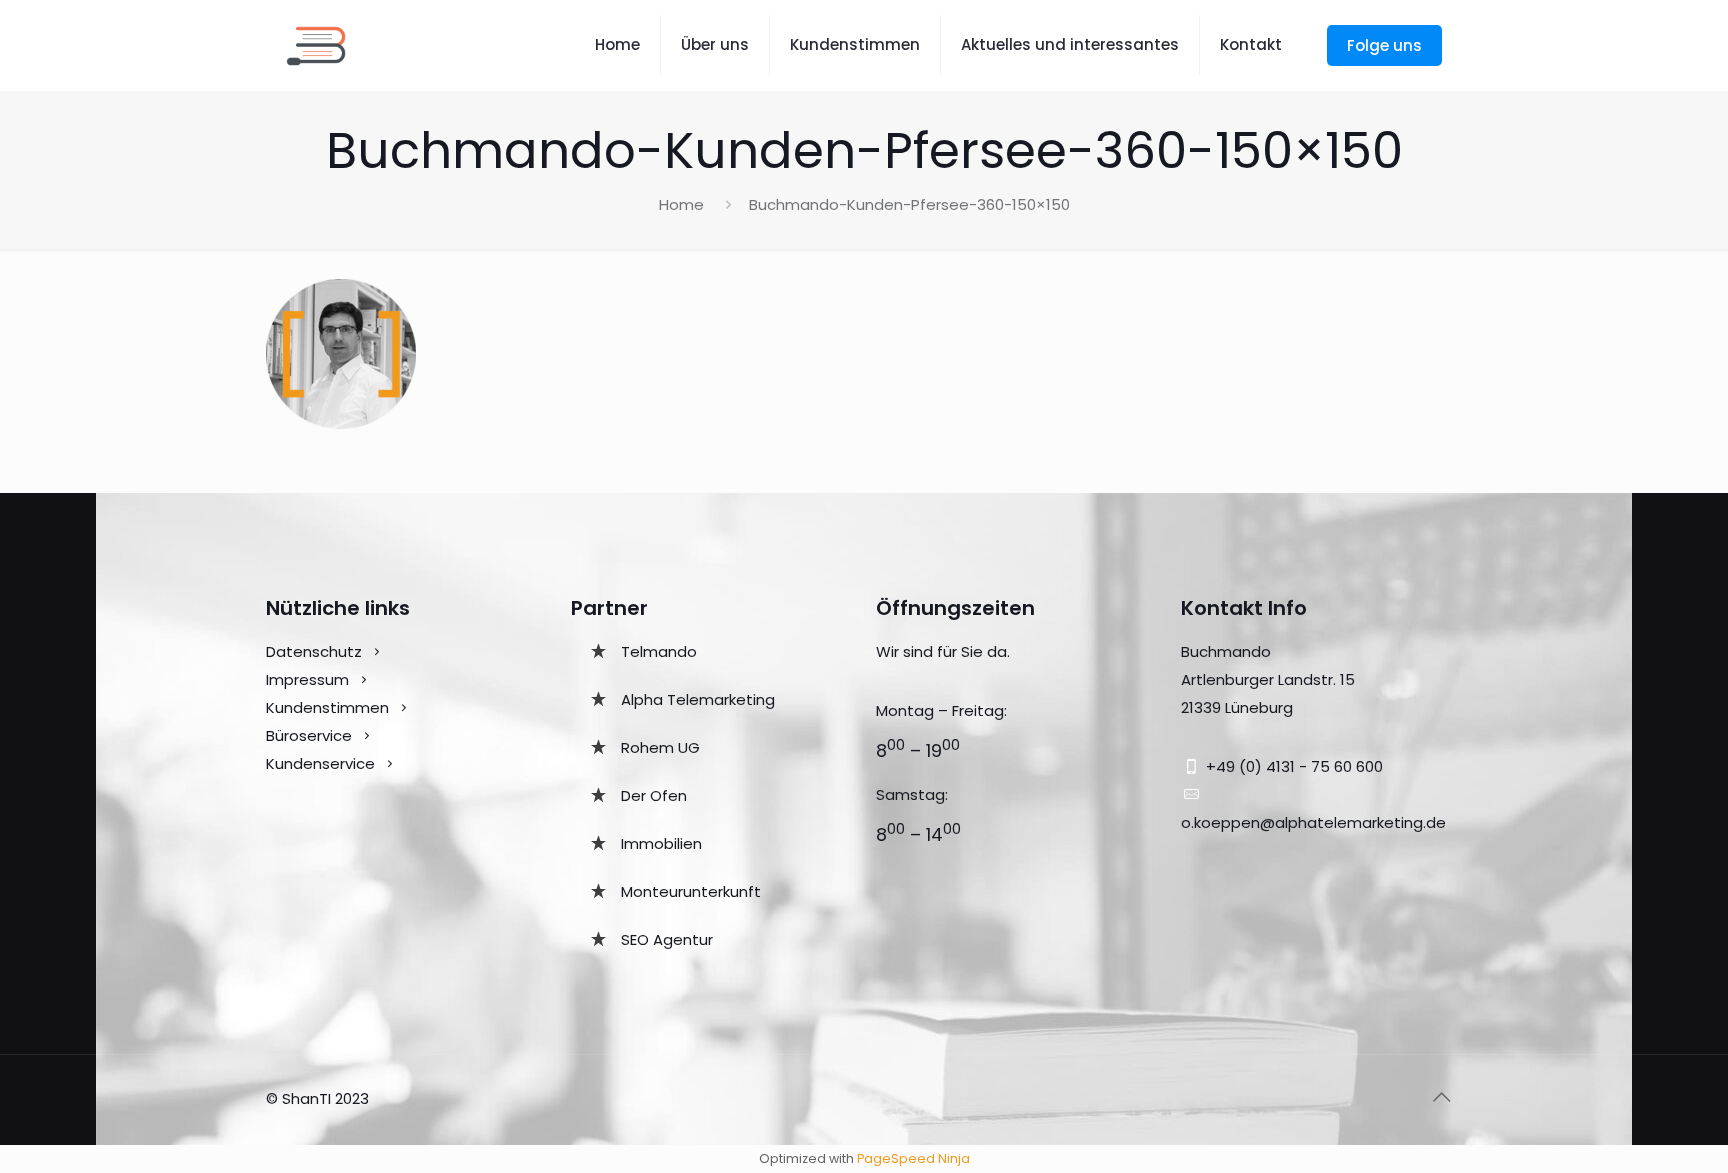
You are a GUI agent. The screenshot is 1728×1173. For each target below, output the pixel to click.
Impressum (307, 679)
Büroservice (309, 735)
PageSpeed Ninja (913, 1158)
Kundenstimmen (327, 707)
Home (681, 204)
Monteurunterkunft (691, 891)
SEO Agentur (667, 939)
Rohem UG (660, 747)
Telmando (659, 651)
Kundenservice (322, 763)
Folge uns (1384, 45)
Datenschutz (314, 651)
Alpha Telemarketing (698, 699)
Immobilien (661, 843)
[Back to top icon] (1441, 1097)
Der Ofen (654, 795)
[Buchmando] (316, 45)
